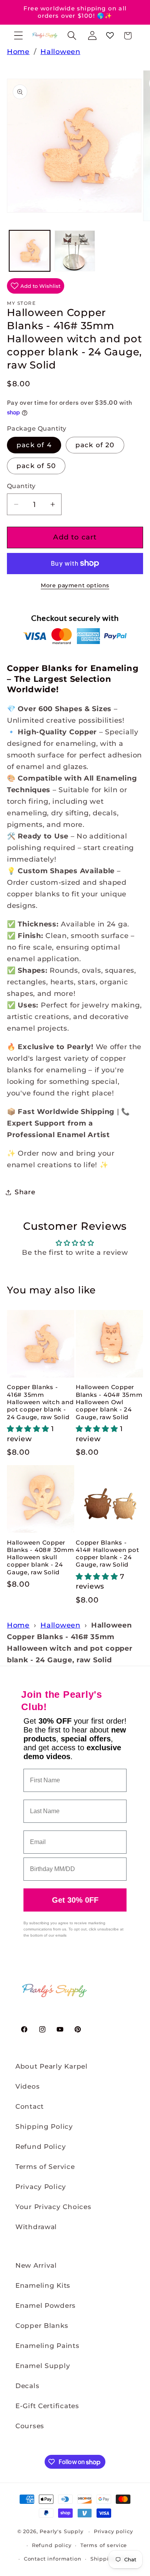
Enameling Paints (47, 2346)
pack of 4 (34, 445)
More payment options (75, 585)
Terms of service (104, 2545)
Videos (27, 2086)
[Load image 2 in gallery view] (75, 251)
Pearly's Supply (62, 2531)
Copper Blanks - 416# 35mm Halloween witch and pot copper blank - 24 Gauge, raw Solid (40, 1402)
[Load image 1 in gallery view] (30, 251)
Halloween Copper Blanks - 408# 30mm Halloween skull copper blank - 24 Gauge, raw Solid (41, 1557)
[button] (19, 36)
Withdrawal (36, 2227)
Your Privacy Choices (53, 2207)
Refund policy (52, 2545)
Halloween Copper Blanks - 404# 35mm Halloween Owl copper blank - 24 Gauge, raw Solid (109, 1402)
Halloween (60, 52)
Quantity (21, 486)
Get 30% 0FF (75, 1900)
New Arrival (36, 2265)
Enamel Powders (46, 2306)
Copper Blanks (42, 2326)
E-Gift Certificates (47, 2406)
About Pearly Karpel (52, 2066)
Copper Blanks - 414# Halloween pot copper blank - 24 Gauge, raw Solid (107, 1554)
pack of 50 (36, 466)
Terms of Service (45, 2167)
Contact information (53, 2559)
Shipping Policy (44, 2126)
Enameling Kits (43, 2285)
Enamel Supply (43, 2366)
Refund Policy (41, 2147)
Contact (30, 2106)
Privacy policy (113, 2531)
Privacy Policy (41, 2187)
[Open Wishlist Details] (110, 36)
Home (18, 52)
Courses (30, 2426)
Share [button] (25, 1192)
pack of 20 (95, 445)
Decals (27, 2386)
